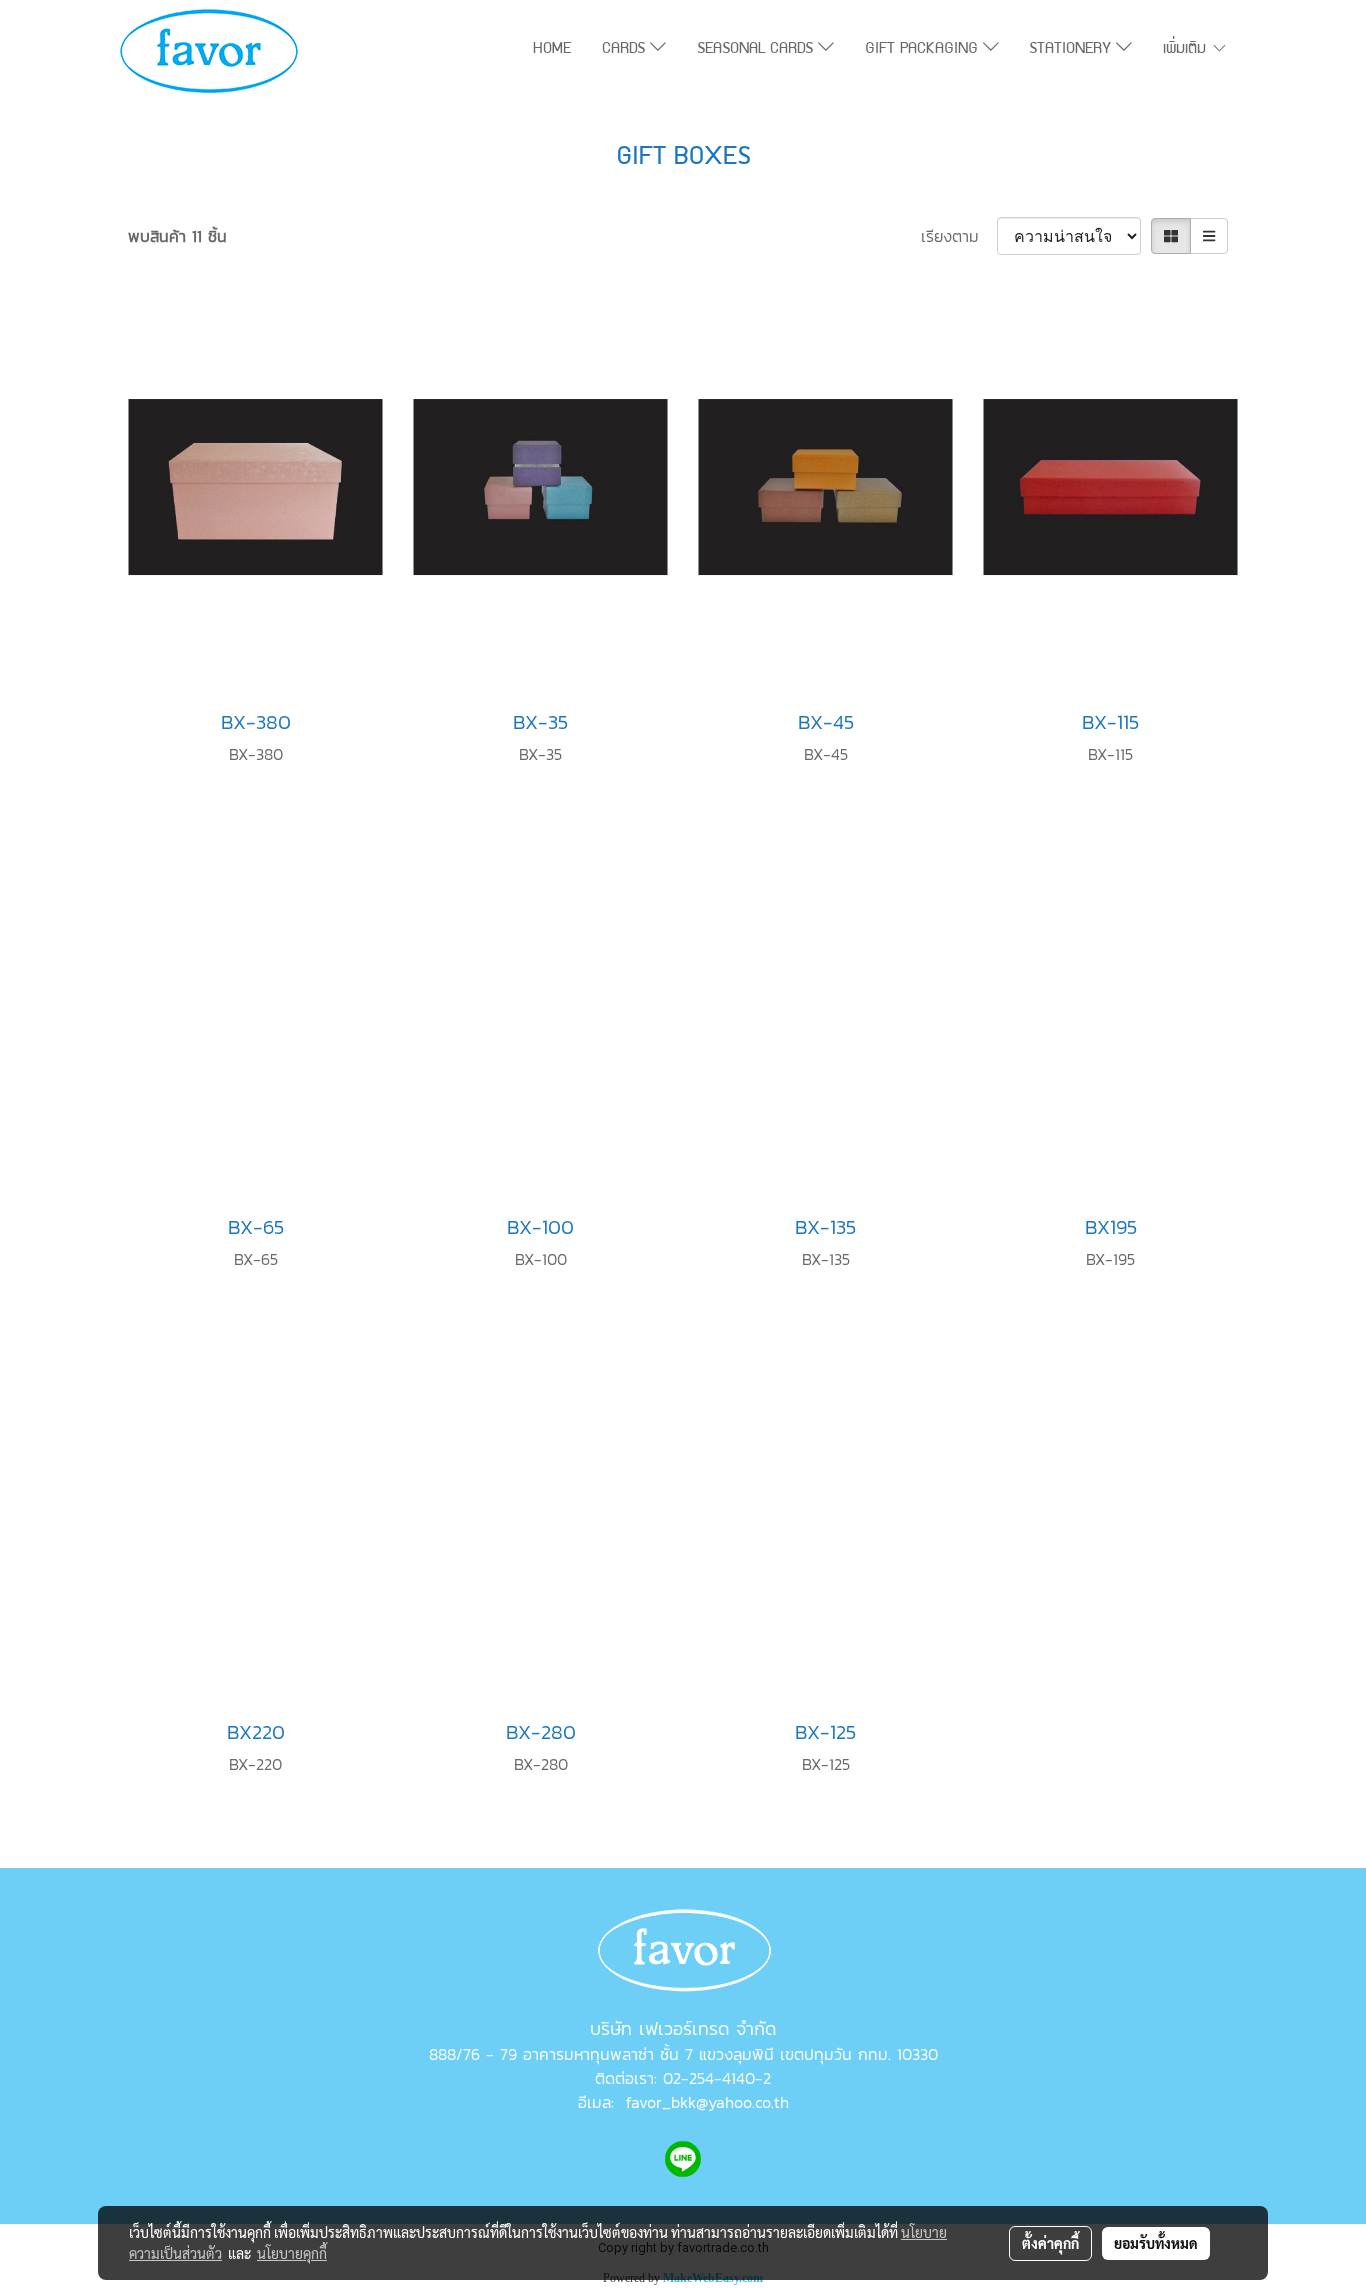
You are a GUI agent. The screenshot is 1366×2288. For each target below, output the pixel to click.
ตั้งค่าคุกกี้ (1050, 2243)
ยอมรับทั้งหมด (1156, 2243)
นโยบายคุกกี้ (292, 2253)
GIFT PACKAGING (924, 50)
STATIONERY (1072, 50)
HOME (552, 50)
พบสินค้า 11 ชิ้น (177, 236)
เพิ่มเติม (1187, 50)
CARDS (626, 50)
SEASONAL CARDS (757, 50)
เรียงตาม (959, 236)
